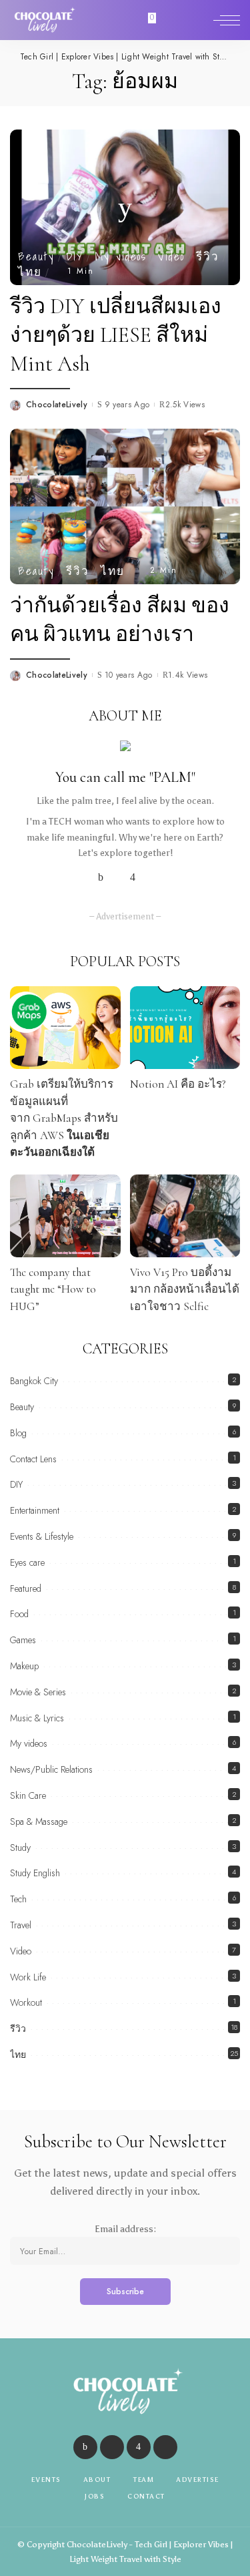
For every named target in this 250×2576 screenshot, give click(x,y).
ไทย (30, 271)
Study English (35, 1873)
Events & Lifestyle (42, 1536)
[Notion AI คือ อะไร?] (185, 1028)
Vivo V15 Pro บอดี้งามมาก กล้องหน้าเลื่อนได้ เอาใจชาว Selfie (185, 1289)
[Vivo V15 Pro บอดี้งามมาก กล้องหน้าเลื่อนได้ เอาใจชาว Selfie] (185, 1216)
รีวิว (208, 256)
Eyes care (27, 1562)
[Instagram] (133, 877)
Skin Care (28, 1795)
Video (171, 256)
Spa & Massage (39, 1821)
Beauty (36, 256)
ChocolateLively (57, 405)
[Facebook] (101, 877)
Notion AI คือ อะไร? (178, 1084)
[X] (117, 877)
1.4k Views (188, 675)
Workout (26, 2002)
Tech (18, 1899)
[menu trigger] (227, 20)
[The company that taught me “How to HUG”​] (65, 1216)
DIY (75, 256)
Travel (21, 1925)
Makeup (24, 1666)
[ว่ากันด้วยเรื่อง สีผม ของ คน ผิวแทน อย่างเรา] (125, 505)
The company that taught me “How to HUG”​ (53, 1289)
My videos (121, 256)
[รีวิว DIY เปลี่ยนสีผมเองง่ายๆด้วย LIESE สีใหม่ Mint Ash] (125, 206)
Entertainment (35, 1510)
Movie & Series (38, 1692)
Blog (18, 1433)
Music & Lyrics (37, 1718)
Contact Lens (33, 1459)
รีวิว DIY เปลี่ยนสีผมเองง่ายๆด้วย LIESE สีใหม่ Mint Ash (116, 335)
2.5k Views (185, 405)
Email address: (125, 2229)
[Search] (199, 20)
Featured (26, 1588)
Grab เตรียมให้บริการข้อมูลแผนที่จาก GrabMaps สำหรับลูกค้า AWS (64, 1118)
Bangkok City (34, 1381)
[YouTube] (149, 877)
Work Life (28, 1977)
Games (23, 1640)
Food (19, 1614)
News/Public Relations (51, 1769)
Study (20, 1848)
